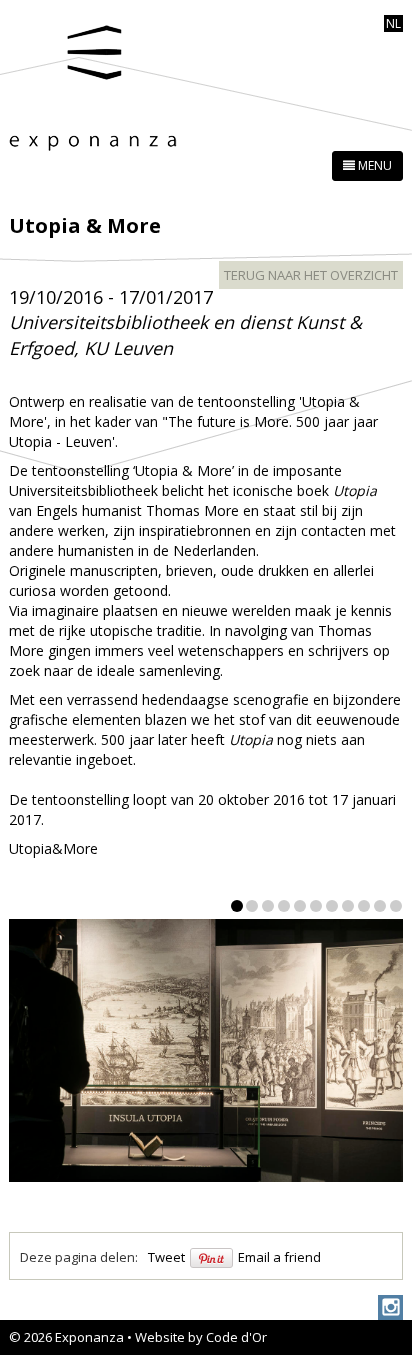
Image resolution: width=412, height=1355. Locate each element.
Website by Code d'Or (201, 1337)
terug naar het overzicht (311, 275)
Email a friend (279, 1257)
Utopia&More (53, 848)
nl (393, 23)
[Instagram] (390, 1307)
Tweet (166, 1257)
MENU (373, 165)
